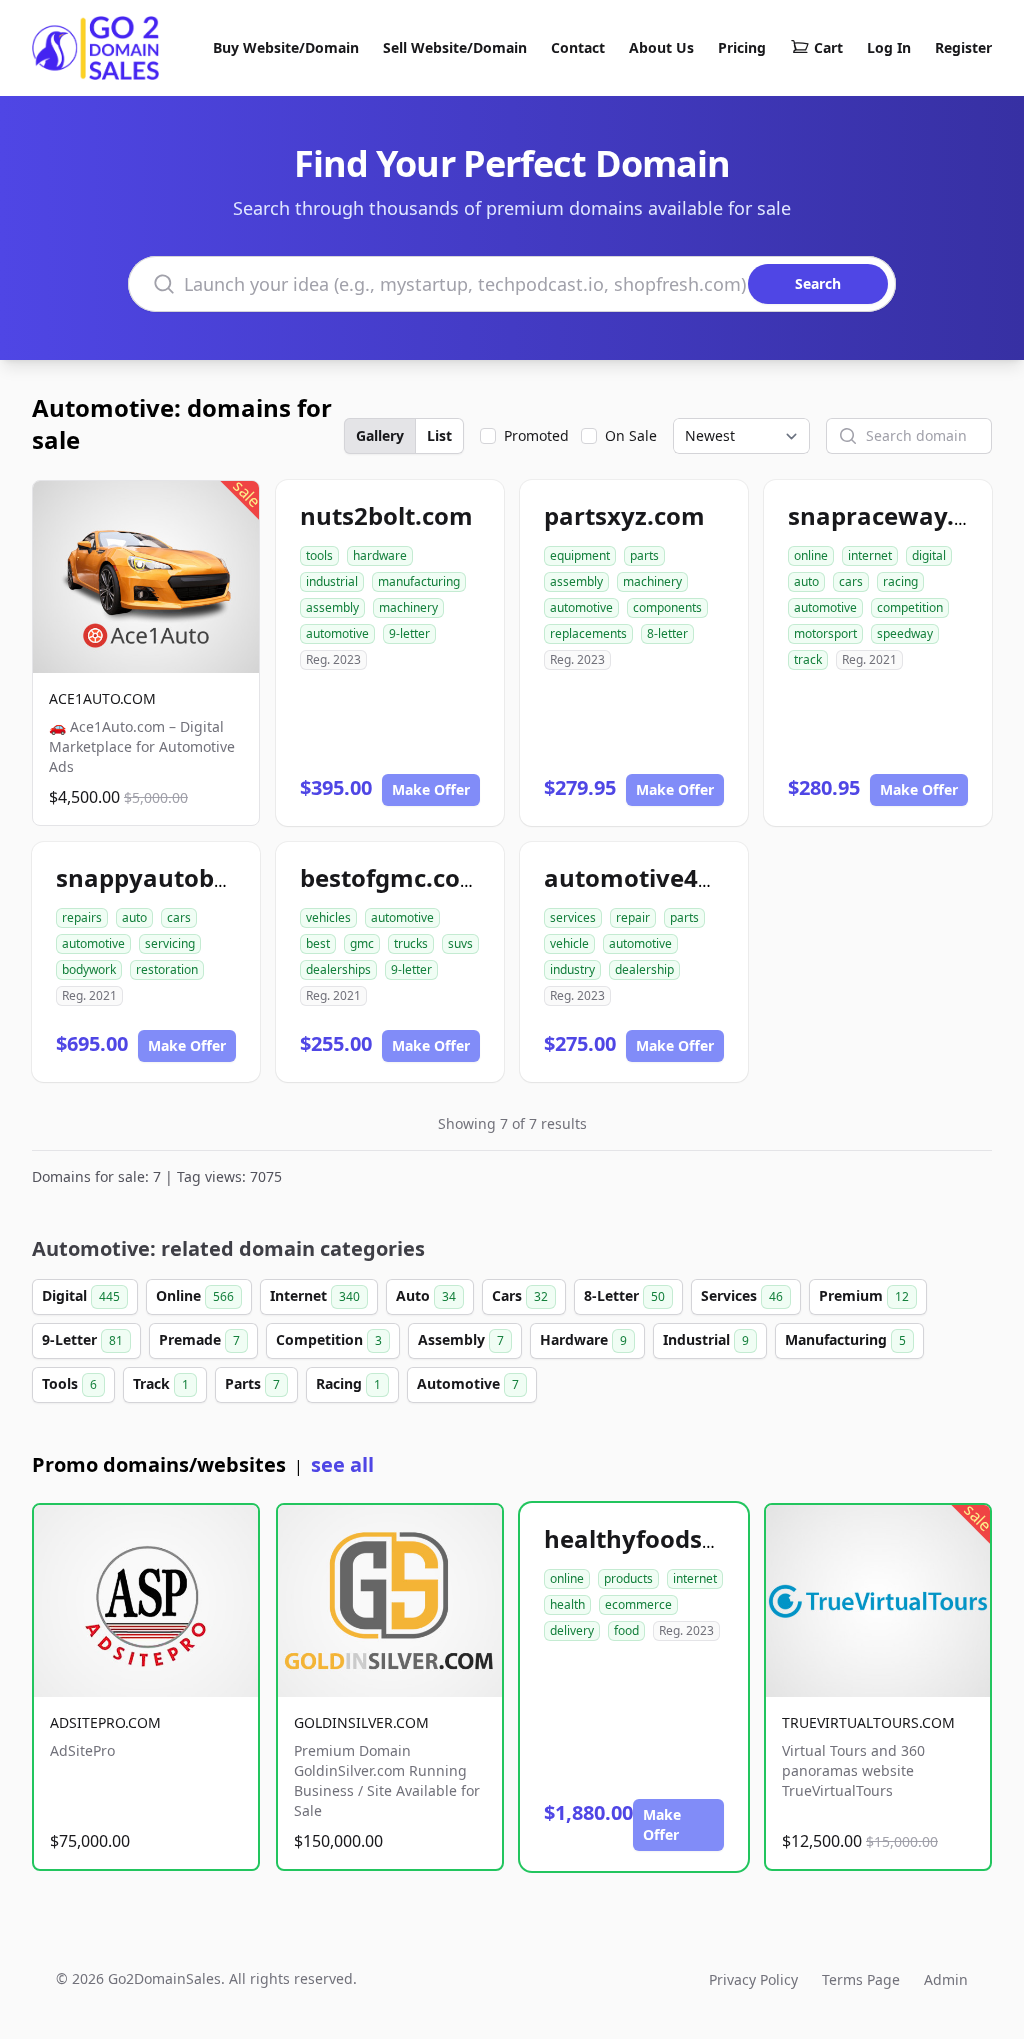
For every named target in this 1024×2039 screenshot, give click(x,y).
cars (851, 581)
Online (195, 1295)
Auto (426, 1295)
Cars (520, 1295)
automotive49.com (657, 877)
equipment (580, 555)
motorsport (825, 633)
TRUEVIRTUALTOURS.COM (868, 1722)
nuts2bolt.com (386, 515)
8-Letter (624, 1295)
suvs (460, 943)
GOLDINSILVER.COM (361, 1722)
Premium (864, 1295)
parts (644, 555)
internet (870, 555)
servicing (170, 943)
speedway (905, 633)
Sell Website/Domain (455, 47)
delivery (572, 1630)
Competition (329, 1339)
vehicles (328, 917)
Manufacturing (845, 1339)
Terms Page (861, 1979)
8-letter (667, 633)
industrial (332, 581)
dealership (644, 969)
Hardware (583, 1339)
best (318, 943)
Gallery (380, 435)
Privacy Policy (753, 1979)
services (573, 917)
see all (342, 1464)
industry (572, 969)
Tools (69, 1383)
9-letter (409, 633)
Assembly (461, 1339)
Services (742, 1295)
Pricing (742, 47)
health (567, 1604)
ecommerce (638, 1604)
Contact (578, 47)
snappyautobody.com (185, 877)
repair (633, 917)
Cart (828, 47)
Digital (81, 1295)
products (628, 1578)
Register (963, 47)
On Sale (631, 435)
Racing (348, 1383)
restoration (167, 969)
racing (900, 581)
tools (319, 555)
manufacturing (419, 581)
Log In (889, 47)
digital (929, 555)
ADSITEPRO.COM (105, 1722)
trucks (411, 943)
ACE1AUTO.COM (102, 698)
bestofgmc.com (392, 877)
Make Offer (431, 789)
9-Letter (82, 1339)
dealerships (338, 969)
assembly (332, 607)
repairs (82, 917)
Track (161, 1383)
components (667, 607)
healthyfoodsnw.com (670, 1538)
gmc (362, 943)
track (808, 659)
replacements (588, 633)
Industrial (706, 1339)
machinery (408, 607)
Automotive (468, 1383)
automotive (337, 633)
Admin (946, 1979)
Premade (199, 1339)
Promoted (536, 435)
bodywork (89, 969)
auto (806, 581)
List (439, 435)
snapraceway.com (896, 515)
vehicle (569, 943)
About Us (661, 47)
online (811, 555)
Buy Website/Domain (286, 47)
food (626, 1630)
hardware (380, 555)
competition (910, 607)
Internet (315, 1295)
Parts (252, 1383)
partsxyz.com (624, 515)
